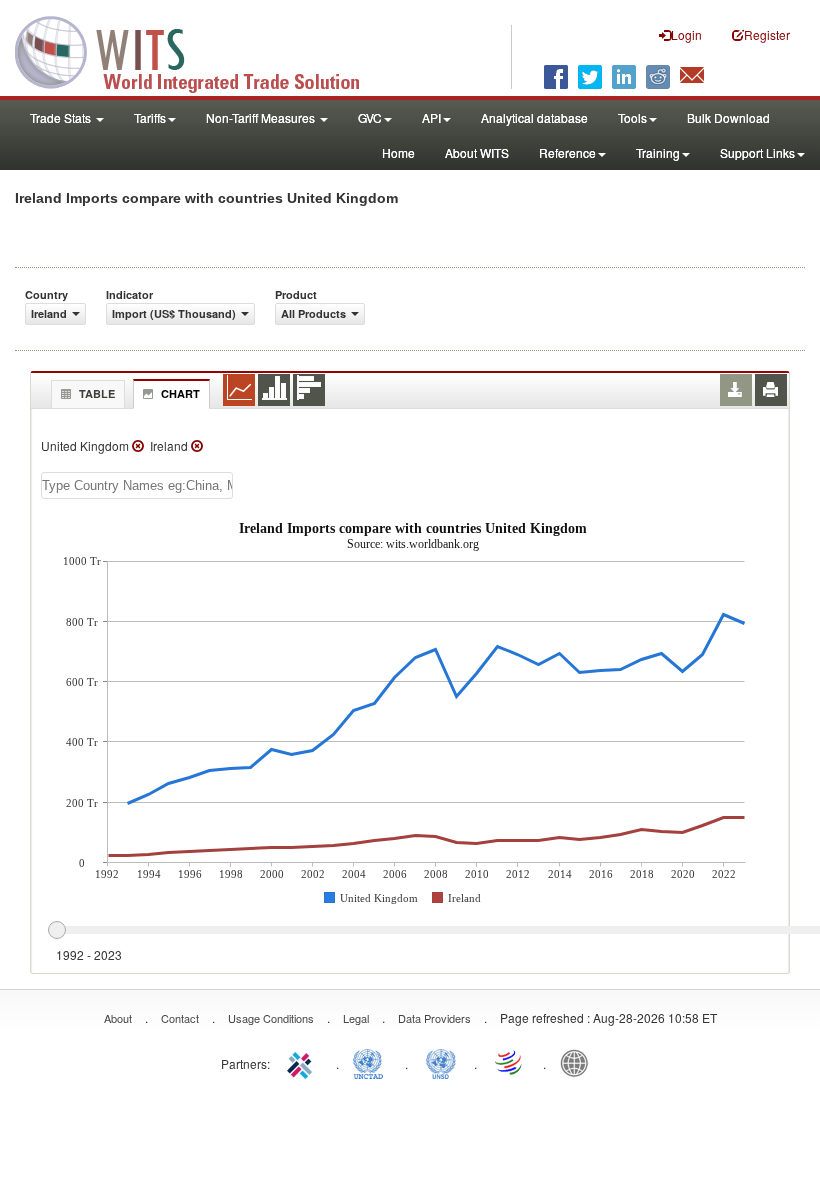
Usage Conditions (271, 1018)
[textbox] (137, 485)
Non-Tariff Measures (262, 117)
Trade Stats (62, 117)
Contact (180, 1018)
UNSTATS (441, 1062)
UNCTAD (372, 1062)
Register (767, 34)
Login (686, 34)
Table (97, 393)
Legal (356, 1018)
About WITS (477, 152)
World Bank (579, 1062)
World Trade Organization (510, 1062)
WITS (200, 50)
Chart (180, 393)
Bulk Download (728, 117)
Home (398, 152)
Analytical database (534, 117)
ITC (303, 1062)
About (118, 1018)
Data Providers (434, 1018)
